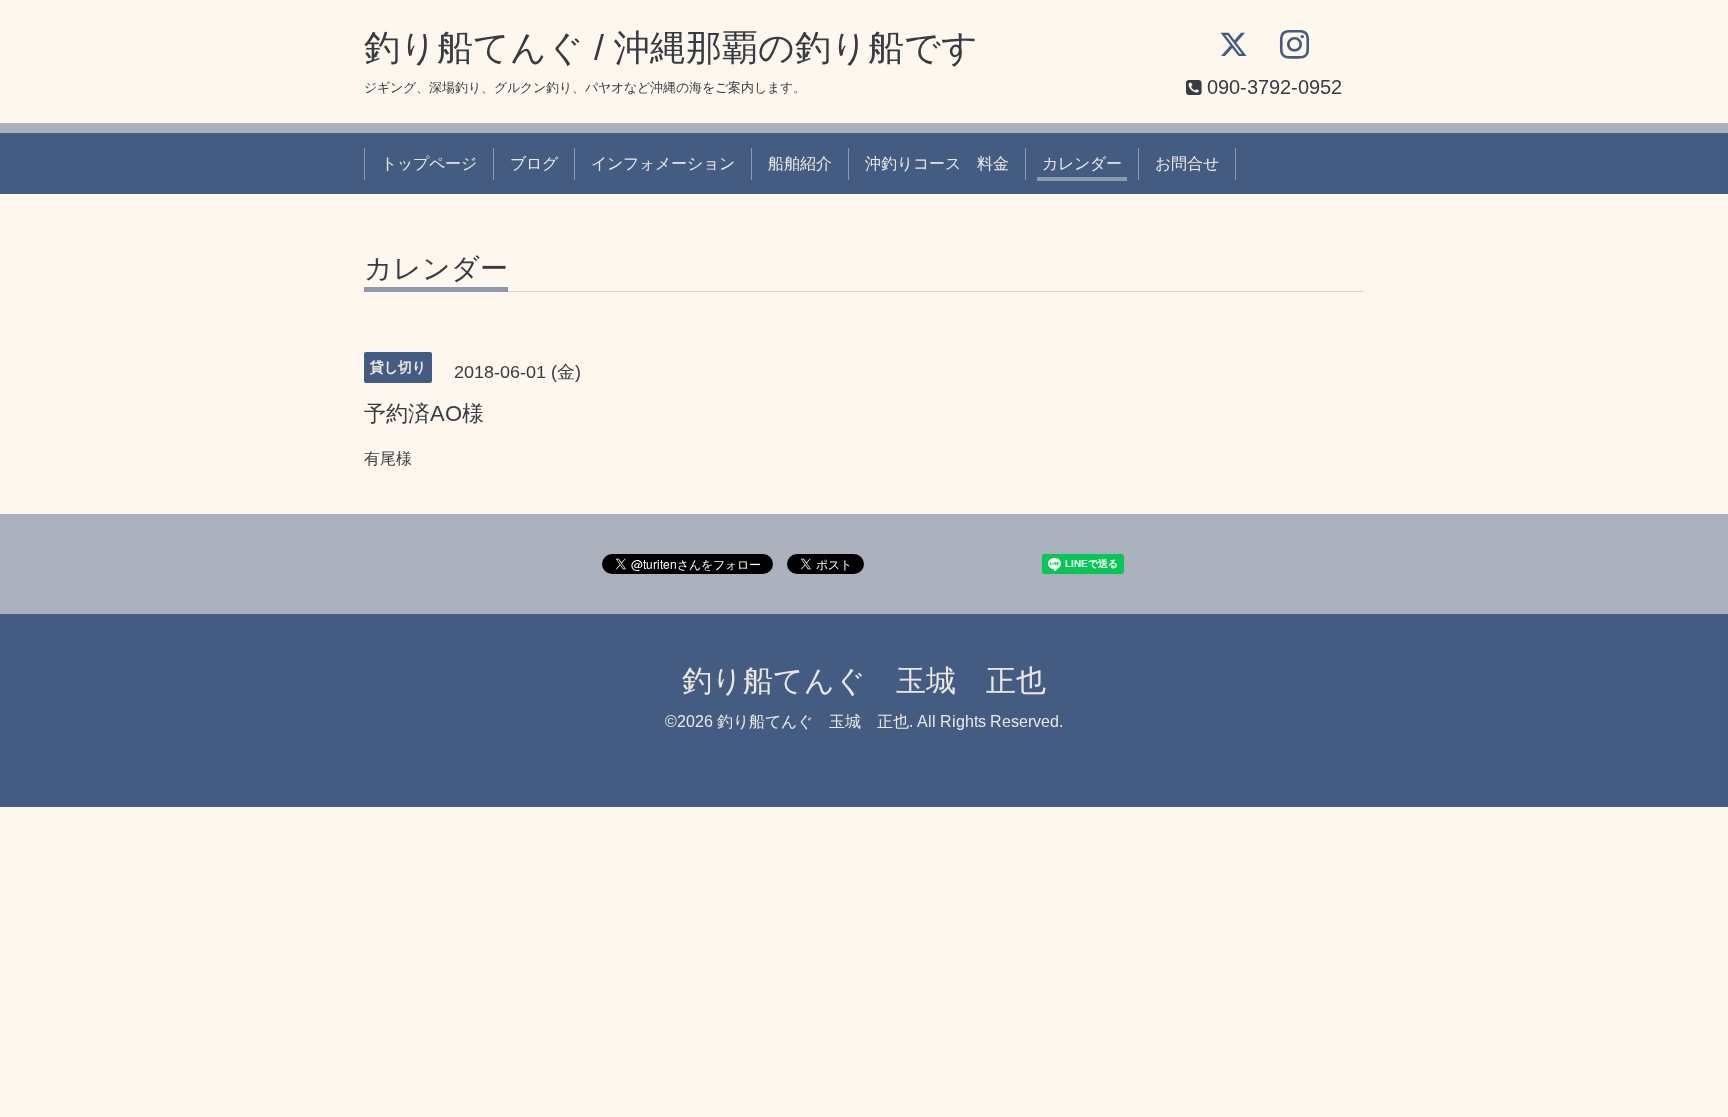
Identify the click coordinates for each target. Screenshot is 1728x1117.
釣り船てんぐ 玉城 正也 (864, 680)
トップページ (429, 163)
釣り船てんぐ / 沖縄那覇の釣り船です (671, 47)
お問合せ (1187, 163)
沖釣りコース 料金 (937, 163)
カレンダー (1082, 163)
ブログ (534, 163)
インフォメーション (663, 163)
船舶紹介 (800, 163)
